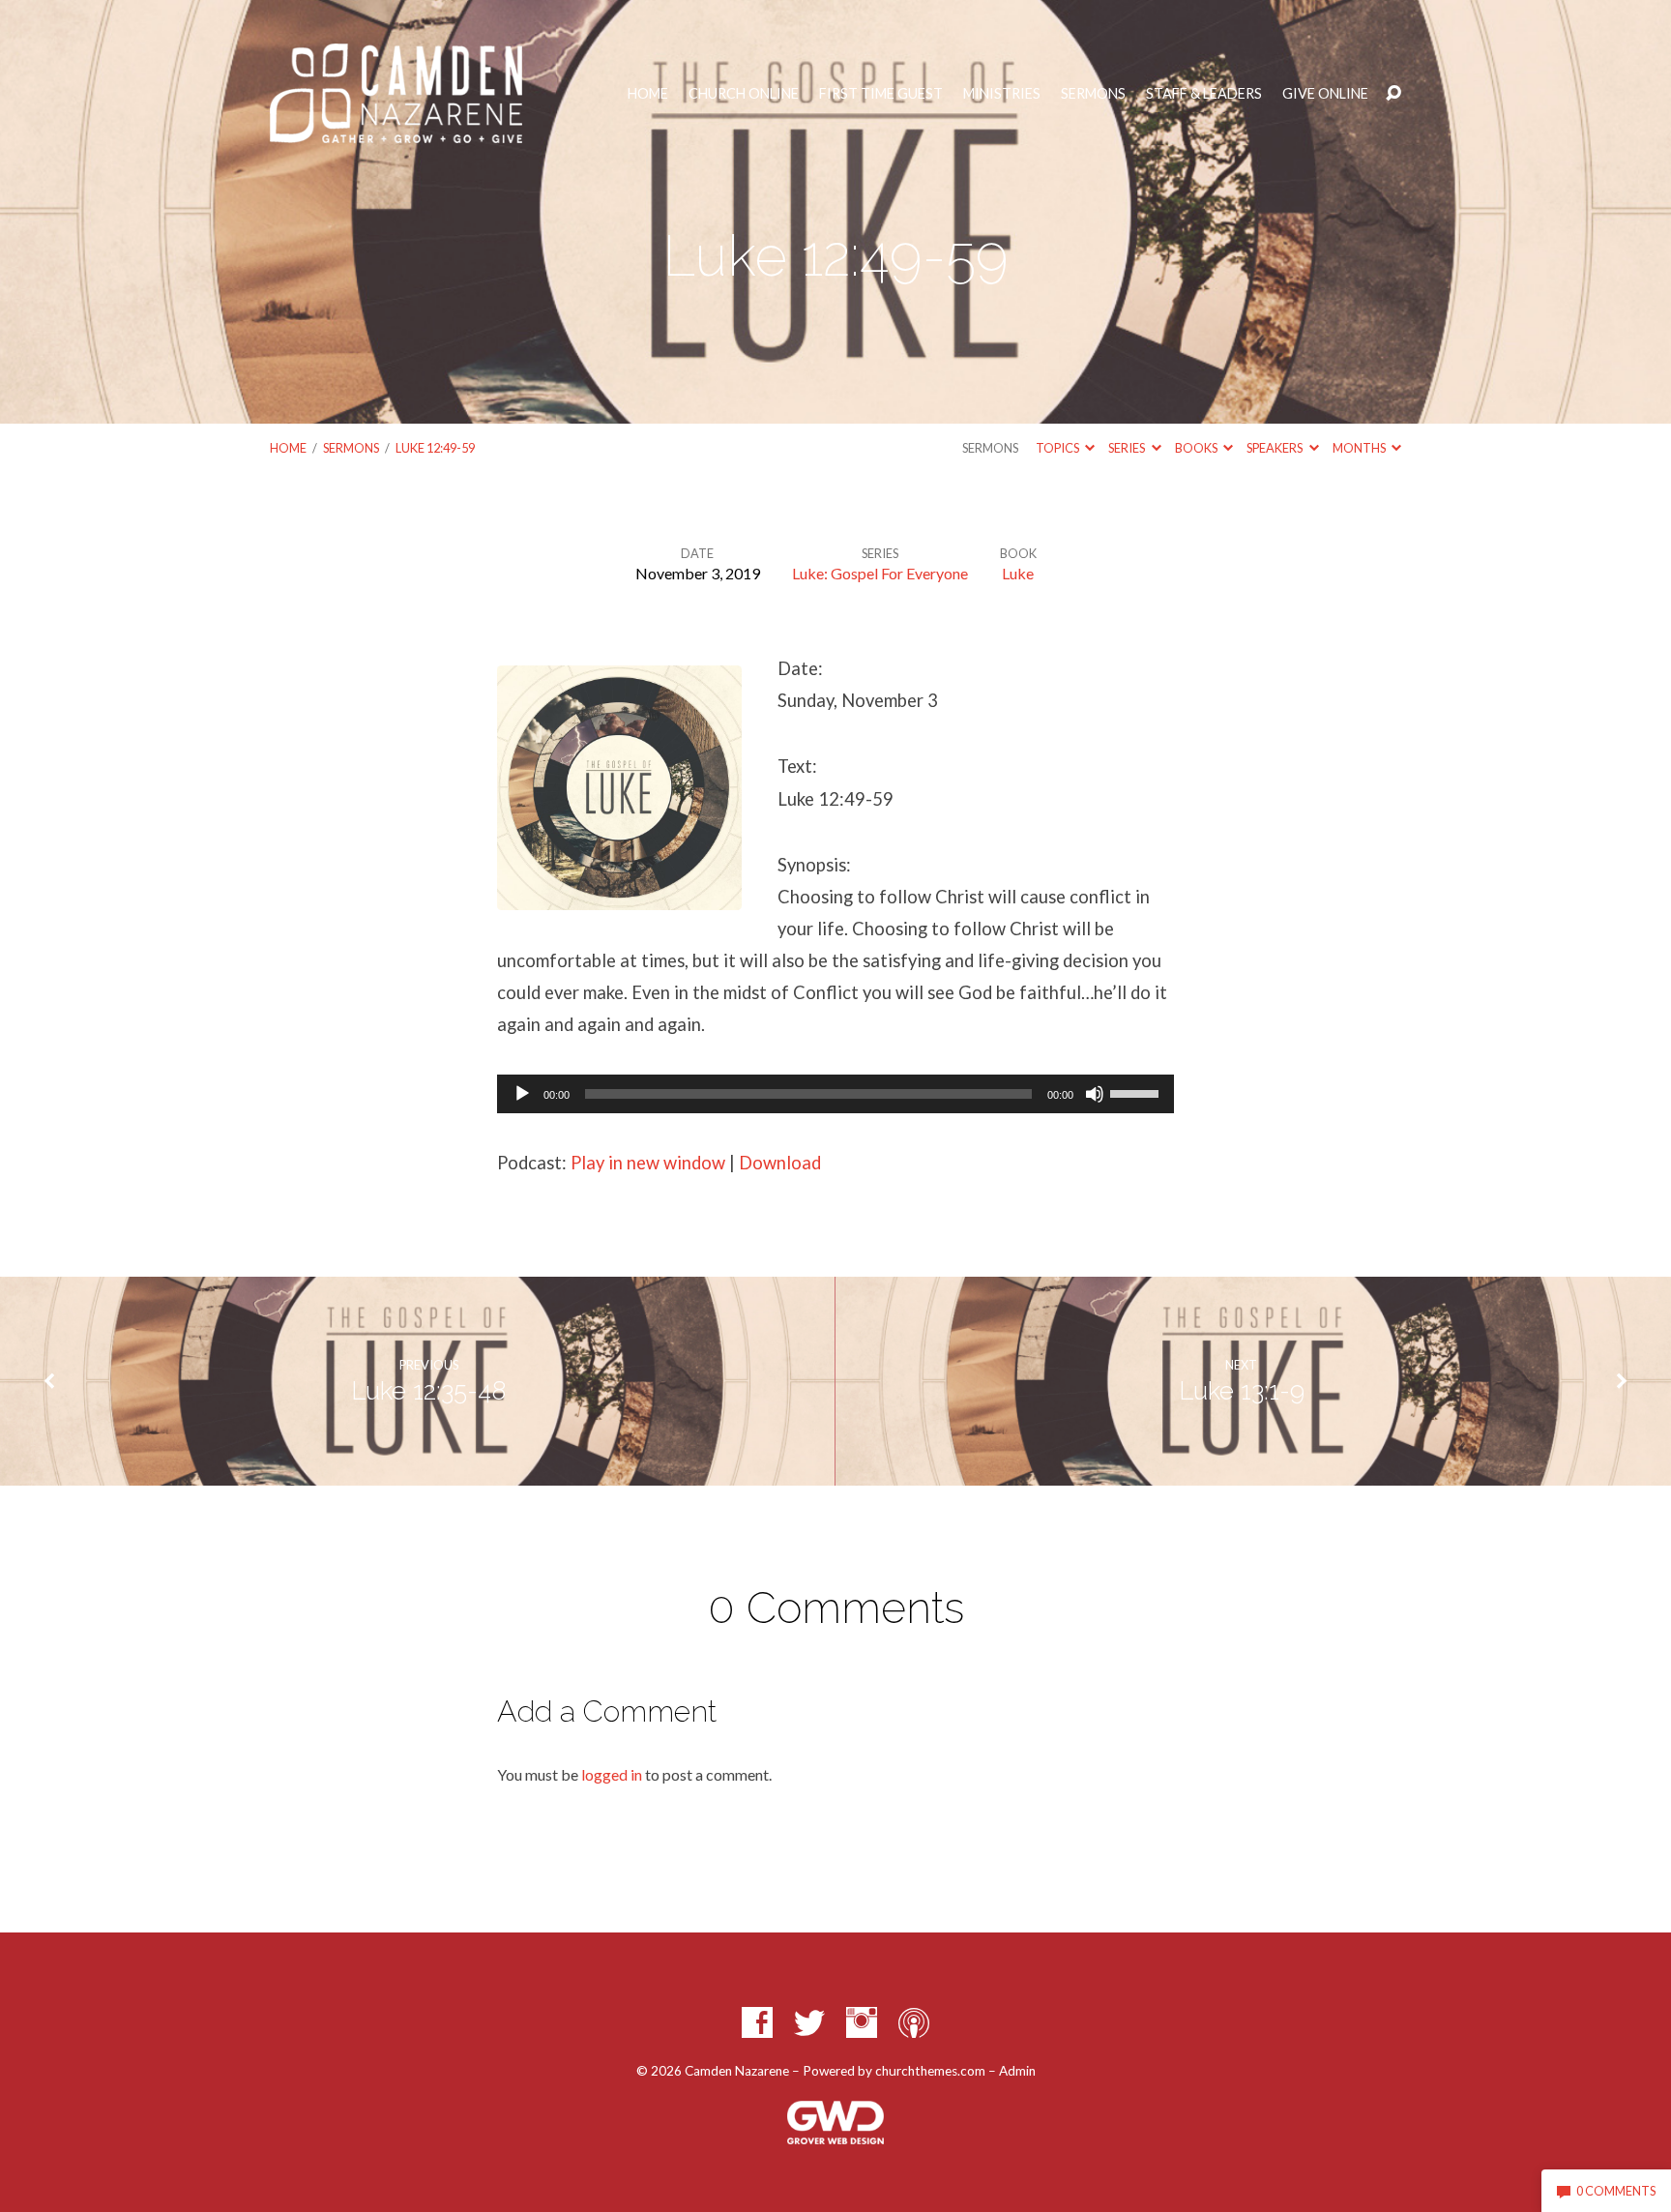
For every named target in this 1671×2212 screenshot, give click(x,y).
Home (648, 94)
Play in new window (648, 1163)
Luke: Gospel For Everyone (880, 573)
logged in (612, 1774)
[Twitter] (809, 2022)
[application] (835, 1094)
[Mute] (1095, 1094)
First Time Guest (881, 94)
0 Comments (1615, 2191)
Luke (1018, 573)
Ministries (1002, 94)
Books (1197, 448)
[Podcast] (914, 2022)
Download (780, 1163)
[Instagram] (862, 2022)
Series (1128, 448)
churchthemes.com (930, 2071)
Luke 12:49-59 (435, 448)
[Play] (522, 1094)
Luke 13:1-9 (1242, 1391)
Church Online (744, 94)
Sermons (1093, 94)
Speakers (1275, 448)
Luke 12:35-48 (428, 1391)
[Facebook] (757, 2022)
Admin (1017, 2071)
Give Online (1325, 94)
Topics (1058, 448)
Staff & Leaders (1204, 94)
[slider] (1137, 1092)
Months (1360, 448)
